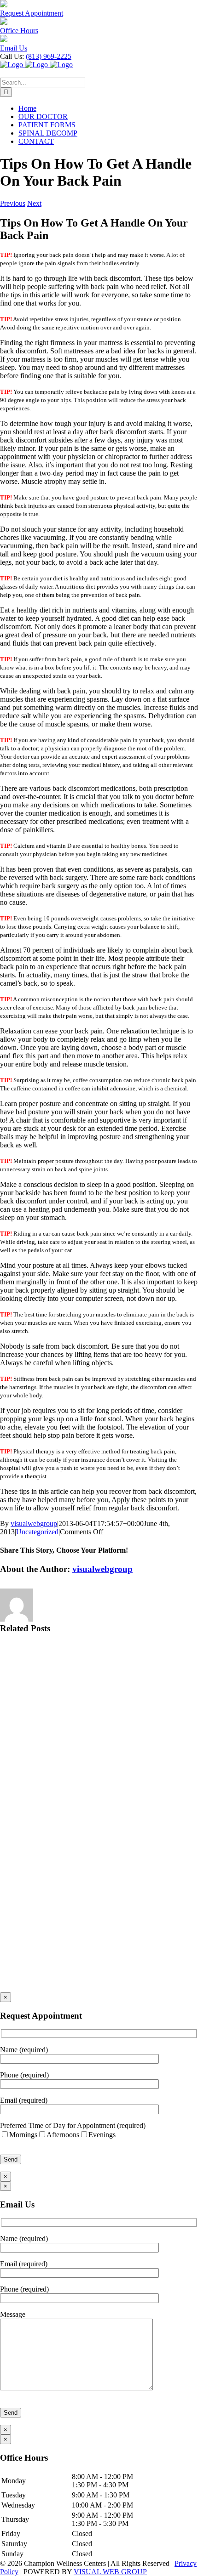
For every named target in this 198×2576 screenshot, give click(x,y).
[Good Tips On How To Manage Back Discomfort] (99, 1889)
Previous (13, 203)
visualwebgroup (34, 1523)
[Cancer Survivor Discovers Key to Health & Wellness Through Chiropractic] (99, 1820)
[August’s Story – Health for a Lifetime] (99, 1682)
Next (34, 203)
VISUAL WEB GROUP (110, 2572)
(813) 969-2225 (49, 56)
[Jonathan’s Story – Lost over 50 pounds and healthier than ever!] (99, 1751)
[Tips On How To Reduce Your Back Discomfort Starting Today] (99, 1958)
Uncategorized (37, 1532)
